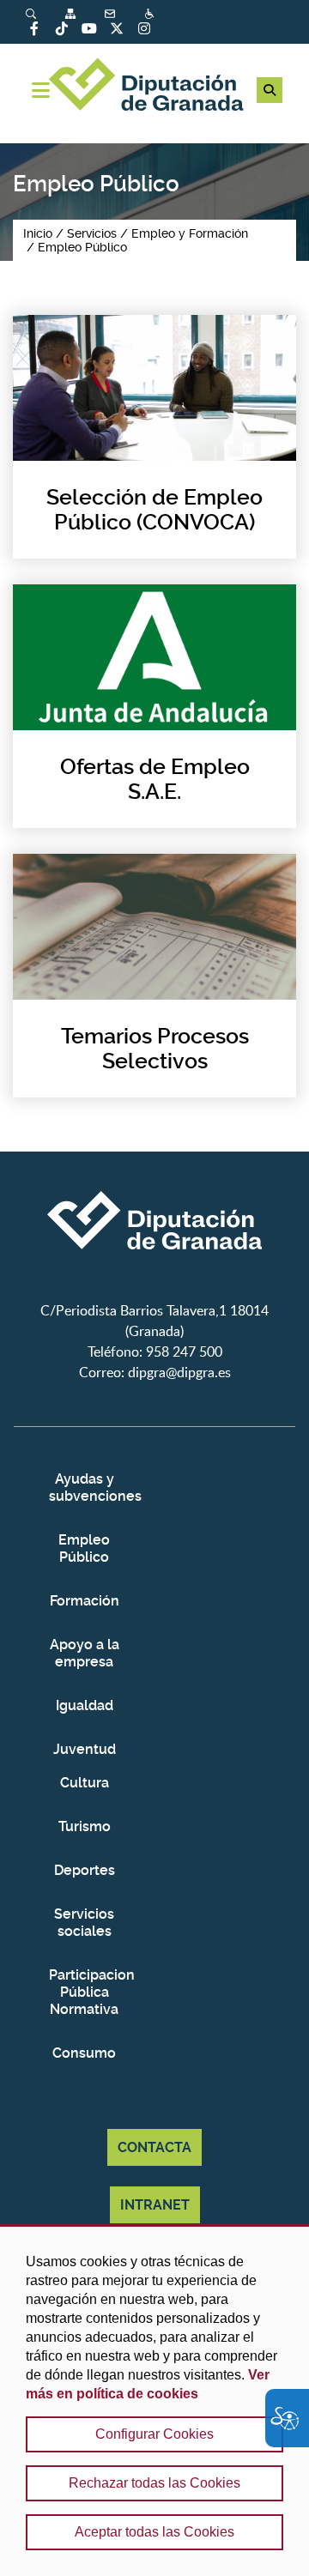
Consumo (84, 2053)
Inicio (38, 233)
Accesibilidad (151, 13)
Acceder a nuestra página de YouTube (89, 28)
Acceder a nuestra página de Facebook (34, 28)
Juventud (85, 1749)
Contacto (112, 13)
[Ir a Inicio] (154, 87)
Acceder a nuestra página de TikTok (62, 28)
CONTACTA (154, 2147)
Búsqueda (33, 13)
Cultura (85, 1783)
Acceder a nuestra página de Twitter (117, 28)
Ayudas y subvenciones (84, 1488)
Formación (85, 1601)
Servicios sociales (84, 1923)
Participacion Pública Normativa (84, 1992)
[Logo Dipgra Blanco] (154, 1290)
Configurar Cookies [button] (154, 2434)
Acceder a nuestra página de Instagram (144, 28)
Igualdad (85, 1705)
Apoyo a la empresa (85, 1653)
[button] (270, 90)
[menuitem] (45, 13)
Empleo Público (82, 247)
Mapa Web (72, 13)
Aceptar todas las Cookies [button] (154, 2532)
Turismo (85, 1826)
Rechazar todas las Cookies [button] (154, 2483)
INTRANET (155, 2205)
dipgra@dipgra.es (179, 1372)
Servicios (92, 233)
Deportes (85, 1870)
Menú (41, 90)
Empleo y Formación (190, 233)
